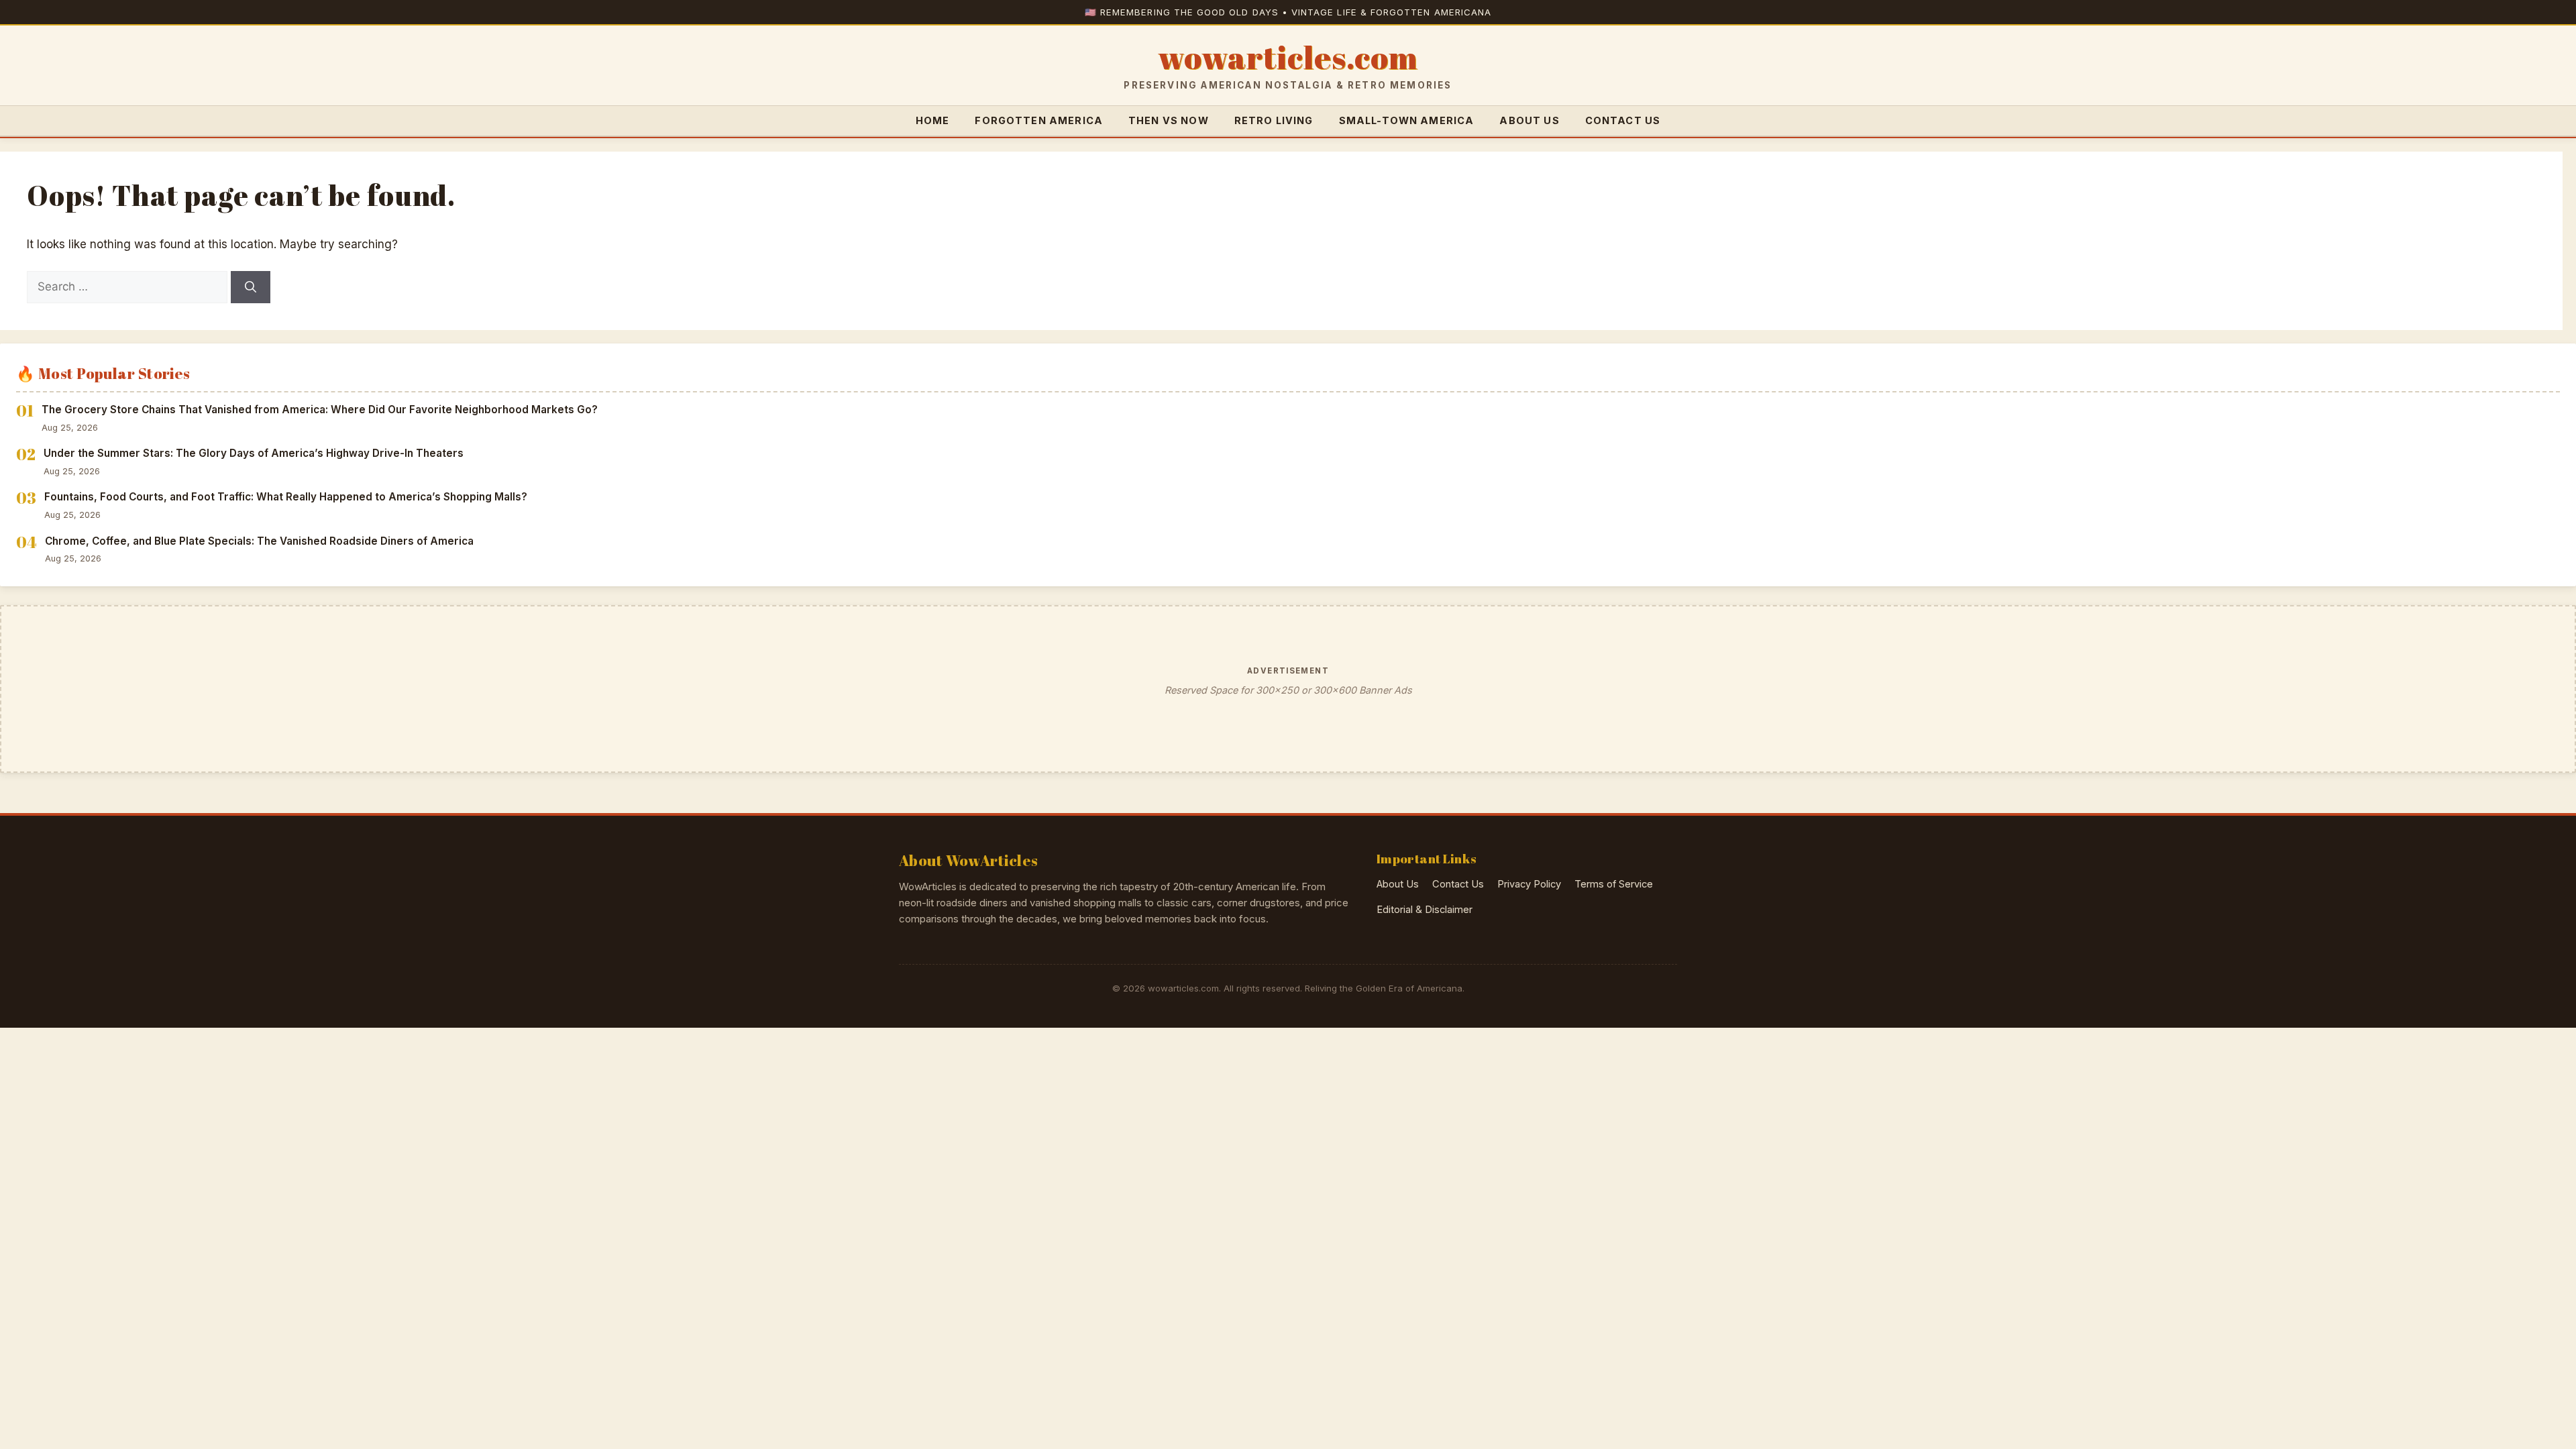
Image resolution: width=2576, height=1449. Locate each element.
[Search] (251, 287)
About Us (1529, 120)
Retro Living (1274, 120)
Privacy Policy (1529, 884)
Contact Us (1623, 120)
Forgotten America (1039, 120)
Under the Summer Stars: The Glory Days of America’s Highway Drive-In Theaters (254, 453)
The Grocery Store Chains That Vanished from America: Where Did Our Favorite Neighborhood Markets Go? (320, 410)
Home (933, 120)
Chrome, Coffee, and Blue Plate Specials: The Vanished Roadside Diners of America (259, 541)
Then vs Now (1169, 120)
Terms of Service (1614, 884)
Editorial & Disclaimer (1425, 910)
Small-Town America (1407, 120)
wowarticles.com (1288, 58)
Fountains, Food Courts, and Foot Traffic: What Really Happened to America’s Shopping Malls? (286, 497)
